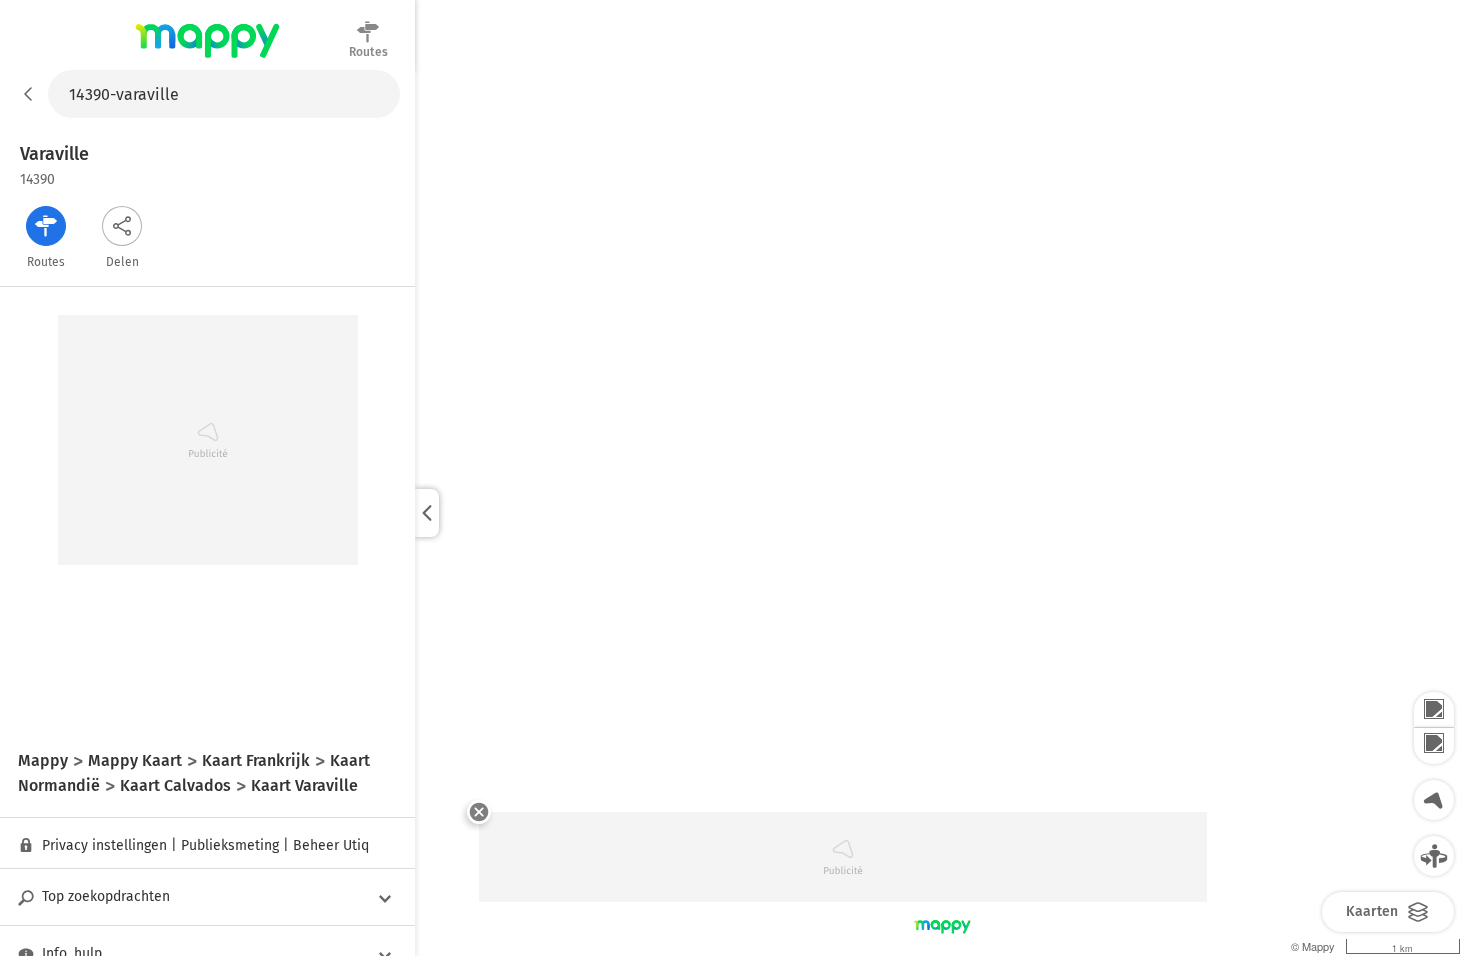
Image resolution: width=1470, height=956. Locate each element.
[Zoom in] (1434, 710)
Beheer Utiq (331, 845)
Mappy (207, 59)
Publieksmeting (230, 845)
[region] (942, 513)
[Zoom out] (1434, 746)
